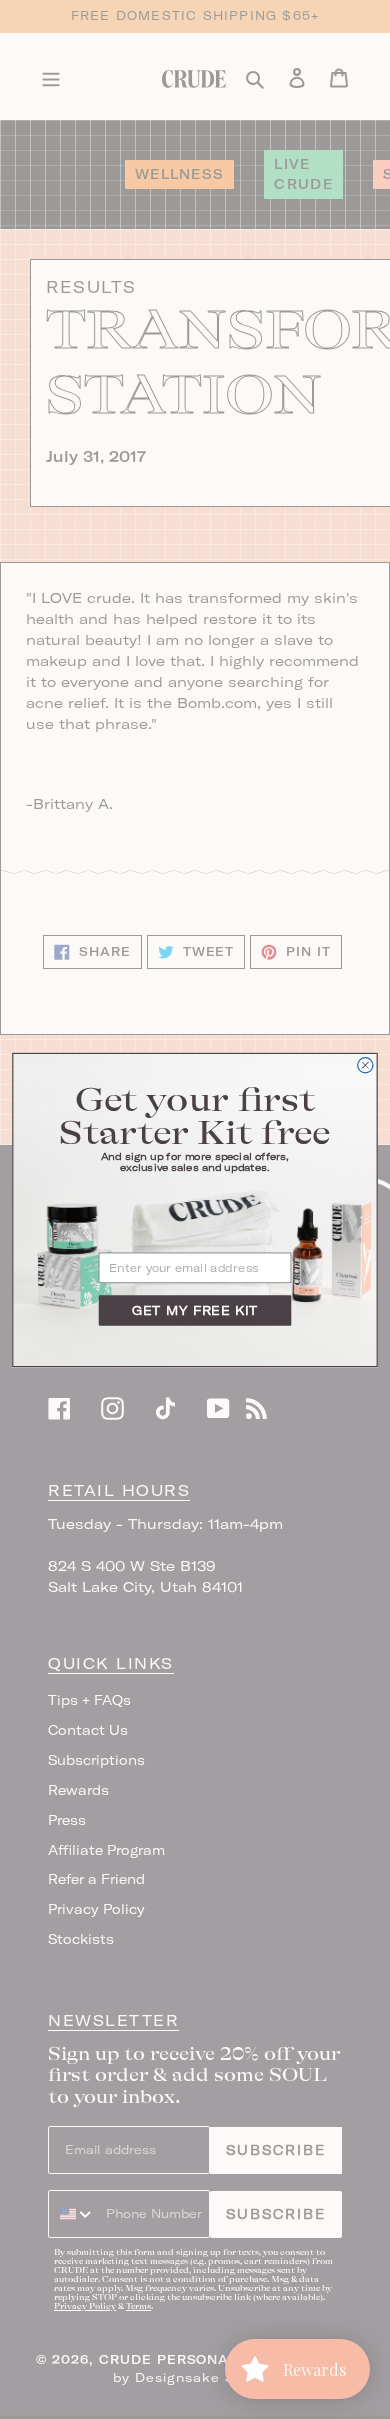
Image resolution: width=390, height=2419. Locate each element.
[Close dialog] (365, 1064)
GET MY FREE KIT (195, 1309)
